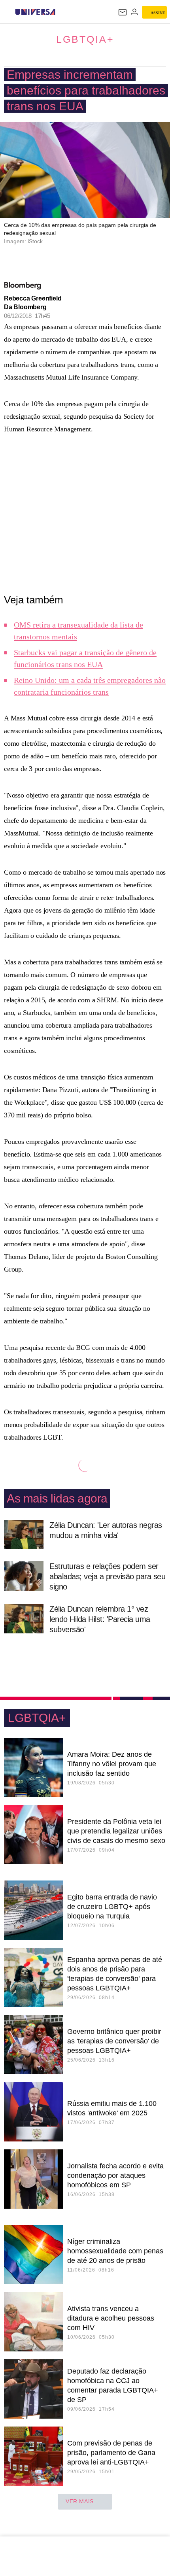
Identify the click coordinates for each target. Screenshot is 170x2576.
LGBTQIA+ (85, 39)
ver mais (80, 2501)
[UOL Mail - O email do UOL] (123, 12)
